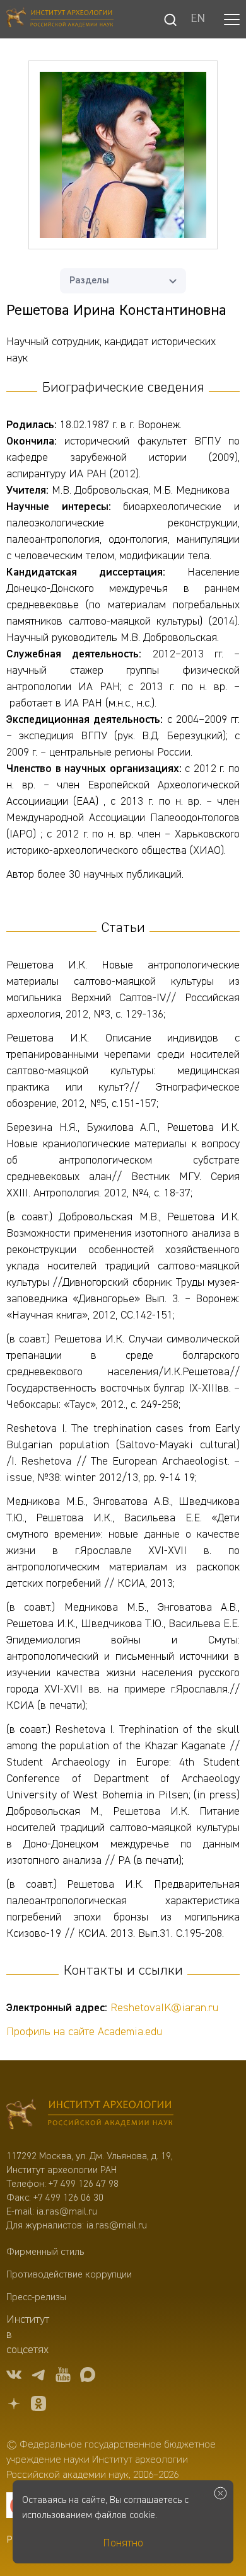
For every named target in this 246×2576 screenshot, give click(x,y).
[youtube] (63, 2377)
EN (198, 20)
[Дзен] (14, 2406)
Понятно (123, 2543)
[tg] (38, 2377)
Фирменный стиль (45, 2252)
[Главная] (60, 19)
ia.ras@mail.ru (67, 2212)
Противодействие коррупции (69, 2275)
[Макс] (88, 2377)
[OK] (38, 2406)
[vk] (14, 2377)
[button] (232, 20)
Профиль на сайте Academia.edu (84, 2032)
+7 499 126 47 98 (84, 2184)
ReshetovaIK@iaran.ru (164, 2008)
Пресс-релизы (36, 2298)
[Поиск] (170, 20)
